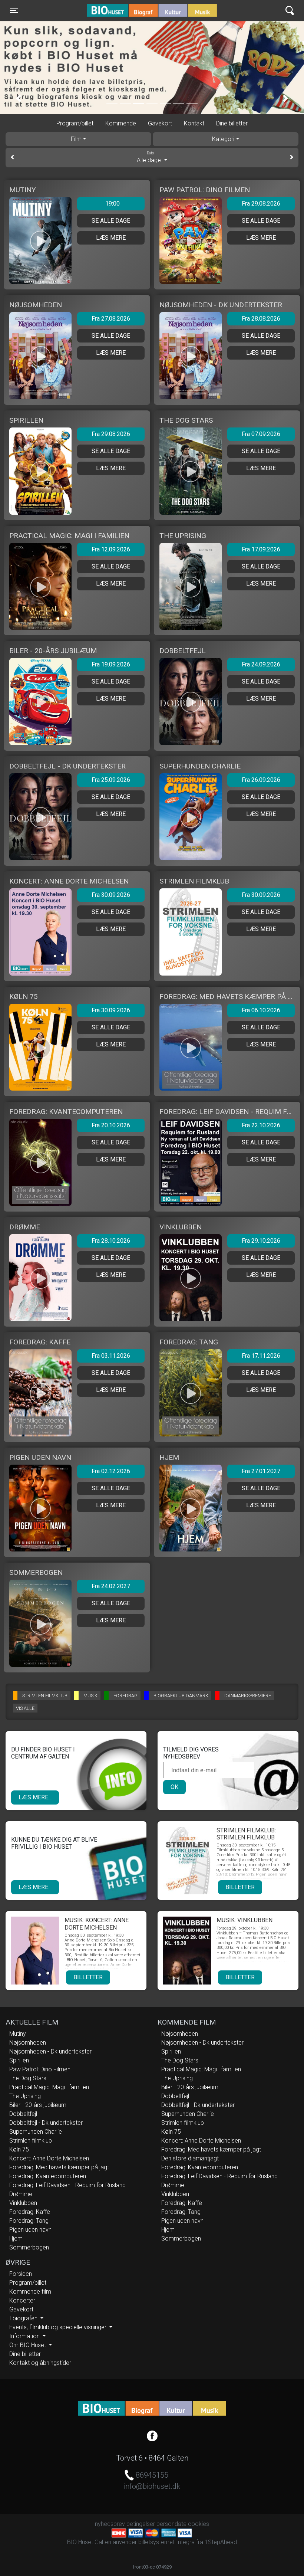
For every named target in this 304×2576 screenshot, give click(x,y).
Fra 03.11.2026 (111, 1356)
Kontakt (194, 123)
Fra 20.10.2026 (111, 1125)
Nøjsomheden (28, 2043)
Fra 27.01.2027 (261, 1471)
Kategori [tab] (223, 139)
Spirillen (19, 2060)
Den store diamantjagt (190, 2158)
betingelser (141, 2524)
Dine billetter (232, 123)
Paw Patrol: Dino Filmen (40, 2069)
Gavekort (160, 123)
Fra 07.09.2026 (261, 434)
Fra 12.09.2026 (111, 549)
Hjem (16, 2239)
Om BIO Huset (28, 2345)
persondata (171, 2524)
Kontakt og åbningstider (40, 2363)
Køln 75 (19, 2149)
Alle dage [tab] (150, 157)
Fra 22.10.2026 (261, 1125)
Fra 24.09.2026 (261, 664)
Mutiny (18, 2034)
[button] (19, 99)
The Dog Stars (28, 2078)
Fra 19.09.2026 (111, 664)
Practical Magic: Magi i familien (49, 2087)
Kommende (121, 123)
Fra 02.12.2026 (111, 1471)
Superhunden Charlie (36, 2132)
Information (25, 2336)
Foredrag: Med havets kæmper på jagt (59, 2167)
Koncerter (22, 2300)
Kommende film (30, 2292)
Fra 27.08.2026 (111, 319)
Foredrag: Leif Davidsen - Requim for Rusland (67, 2185)
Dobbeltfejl (23, 2114)
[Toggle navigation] (290, 11)
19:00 (113, 204)
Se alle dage (111, 221)
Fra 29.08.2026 (261, 204)
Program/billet (75, 123)
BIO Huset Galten (119, 10)
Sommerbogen (29, 2247)
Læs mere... (35, 1797)
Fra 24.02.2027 (111, 1586)
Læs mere (111, 238)
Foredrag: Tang (29, 2221)
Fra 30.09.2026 (111, 895)
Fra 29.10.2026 (261, 1241)
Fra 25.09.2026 (111, 780)
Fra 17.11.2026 (261, 1356)
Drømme (21, 2194)
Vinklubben (23, 2203)
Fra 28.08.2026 (261, 319)
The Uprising (25, 2096)
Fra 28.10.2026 (111, 1241)
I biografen (24, 2318)
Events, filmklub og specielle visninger (59, 2327)
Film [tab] (76, 139)
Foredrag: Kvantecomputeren (48, 2176)
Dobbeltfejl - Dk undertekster (46, 2123)
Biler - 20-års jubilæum (38, 2105)
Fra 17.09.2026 (261, 549)
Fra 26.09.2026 (261, 780)
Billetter (240, 1887)
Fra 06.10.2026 (261, 1010)
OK (174, 1787)
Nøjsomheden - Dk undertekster (50, 2051)
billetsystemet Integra (166, 2542)
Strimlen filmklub (31, 2141)
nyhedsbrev (110, 2524)
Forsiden (21, 2274)
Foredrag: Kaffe (30, 2212)
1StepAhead (221, 2542)
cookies (199, 2524)
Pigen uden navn (30, 2230)
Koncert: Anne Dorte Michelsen (49, 2158)
